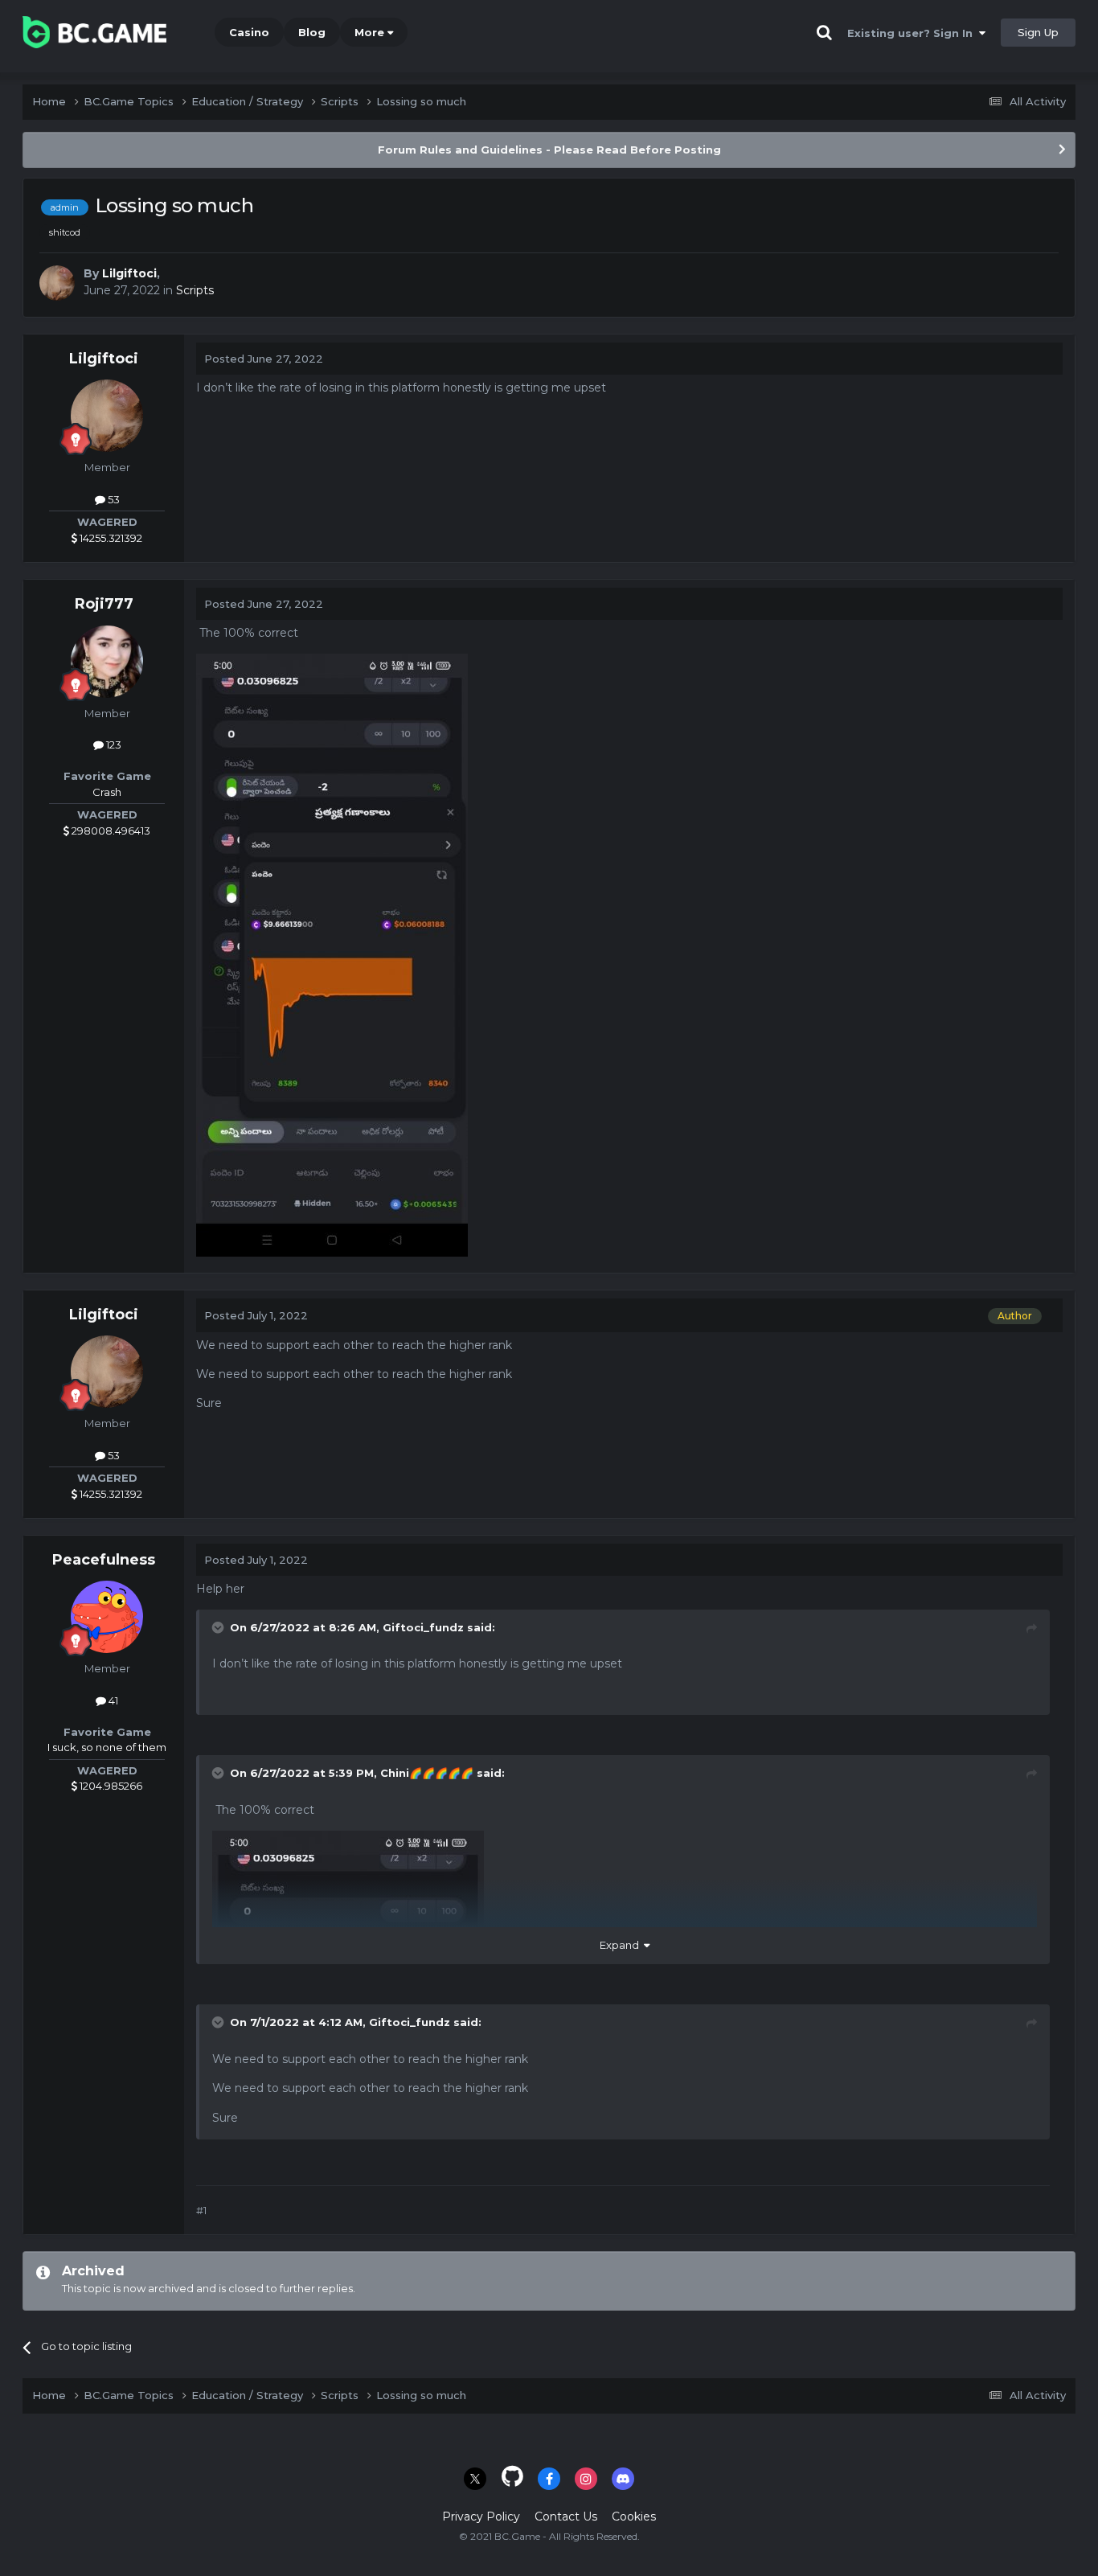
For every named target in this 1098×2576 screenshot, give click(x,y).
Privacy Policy (481, 2517)
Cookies (634, 2517)
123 (113, 744)
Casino (249, 32)
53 (113, 499)
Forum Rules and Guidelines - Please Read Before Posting (549, 150)
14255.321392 (110, 538)
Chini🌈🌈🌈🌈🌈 (427, 1773)
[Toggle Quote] (219, 1627)
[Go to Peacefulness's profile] (107, 1617)
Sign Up (1038, 32)
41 (112, 1700)
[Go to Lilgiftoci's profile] (57, 283)
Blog (312, 32)
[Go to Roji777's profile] (107, 662)
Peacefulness (104, 1560)
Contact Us (566, 2517)
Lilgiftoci (129, 273)
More (369, 32)
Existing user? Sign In (913, 33)
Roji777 (104, 604)
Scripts (195, 290)
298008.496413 (110, 831)
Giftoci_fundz (423, 1627)
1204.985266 (110, 1786)
